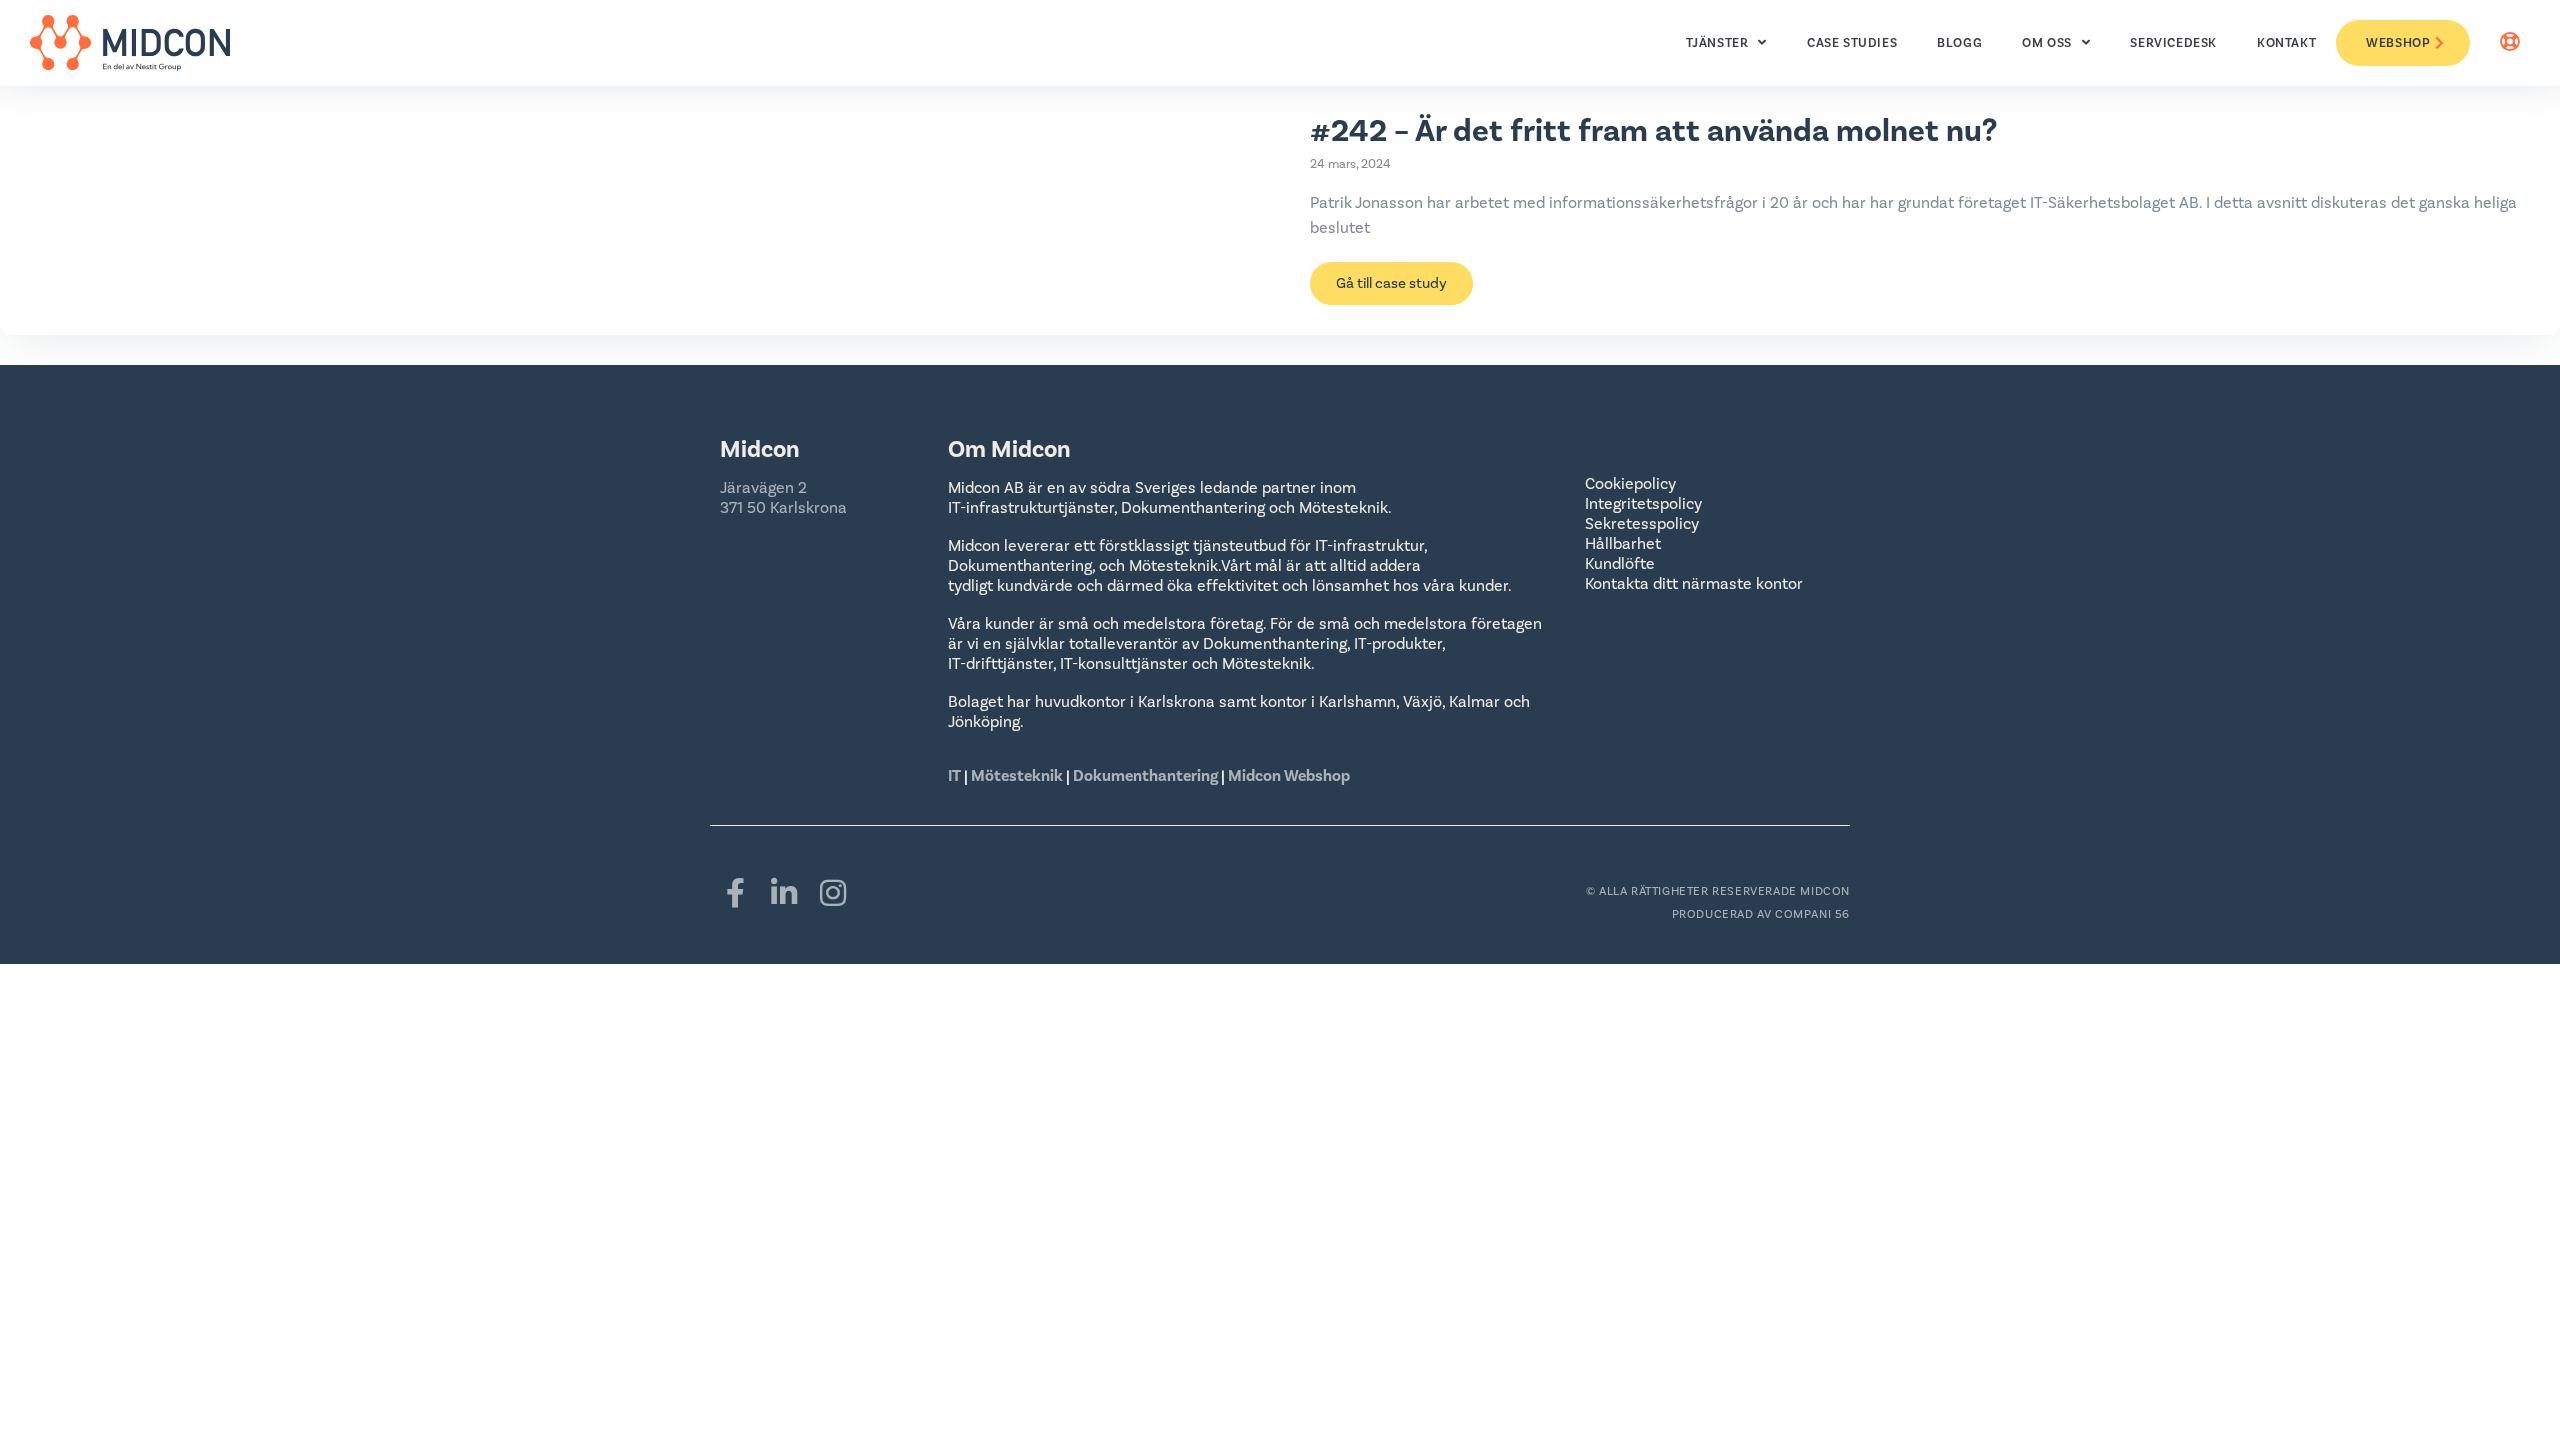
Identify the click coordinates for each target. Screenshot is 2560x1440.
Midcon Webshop (1289, 776)
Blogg (1959, 43)
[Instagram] (833, 893)
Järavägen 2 (763, 488)
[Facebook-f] (735, 893)
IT (956, 776)
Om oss (2047, 43)
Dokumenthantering (1145, 776)
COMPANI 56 (1812, 914)
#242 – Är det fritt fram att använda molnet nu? (1653, 131)
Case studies (1852, 43)
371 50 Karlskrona (783, 508)
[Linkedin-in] (784, 893)
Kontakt (2286, 43)
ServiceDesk (2173, 43)
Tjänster (1717, 43)
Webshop (2398, 43)
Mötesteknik (1017, 776)
